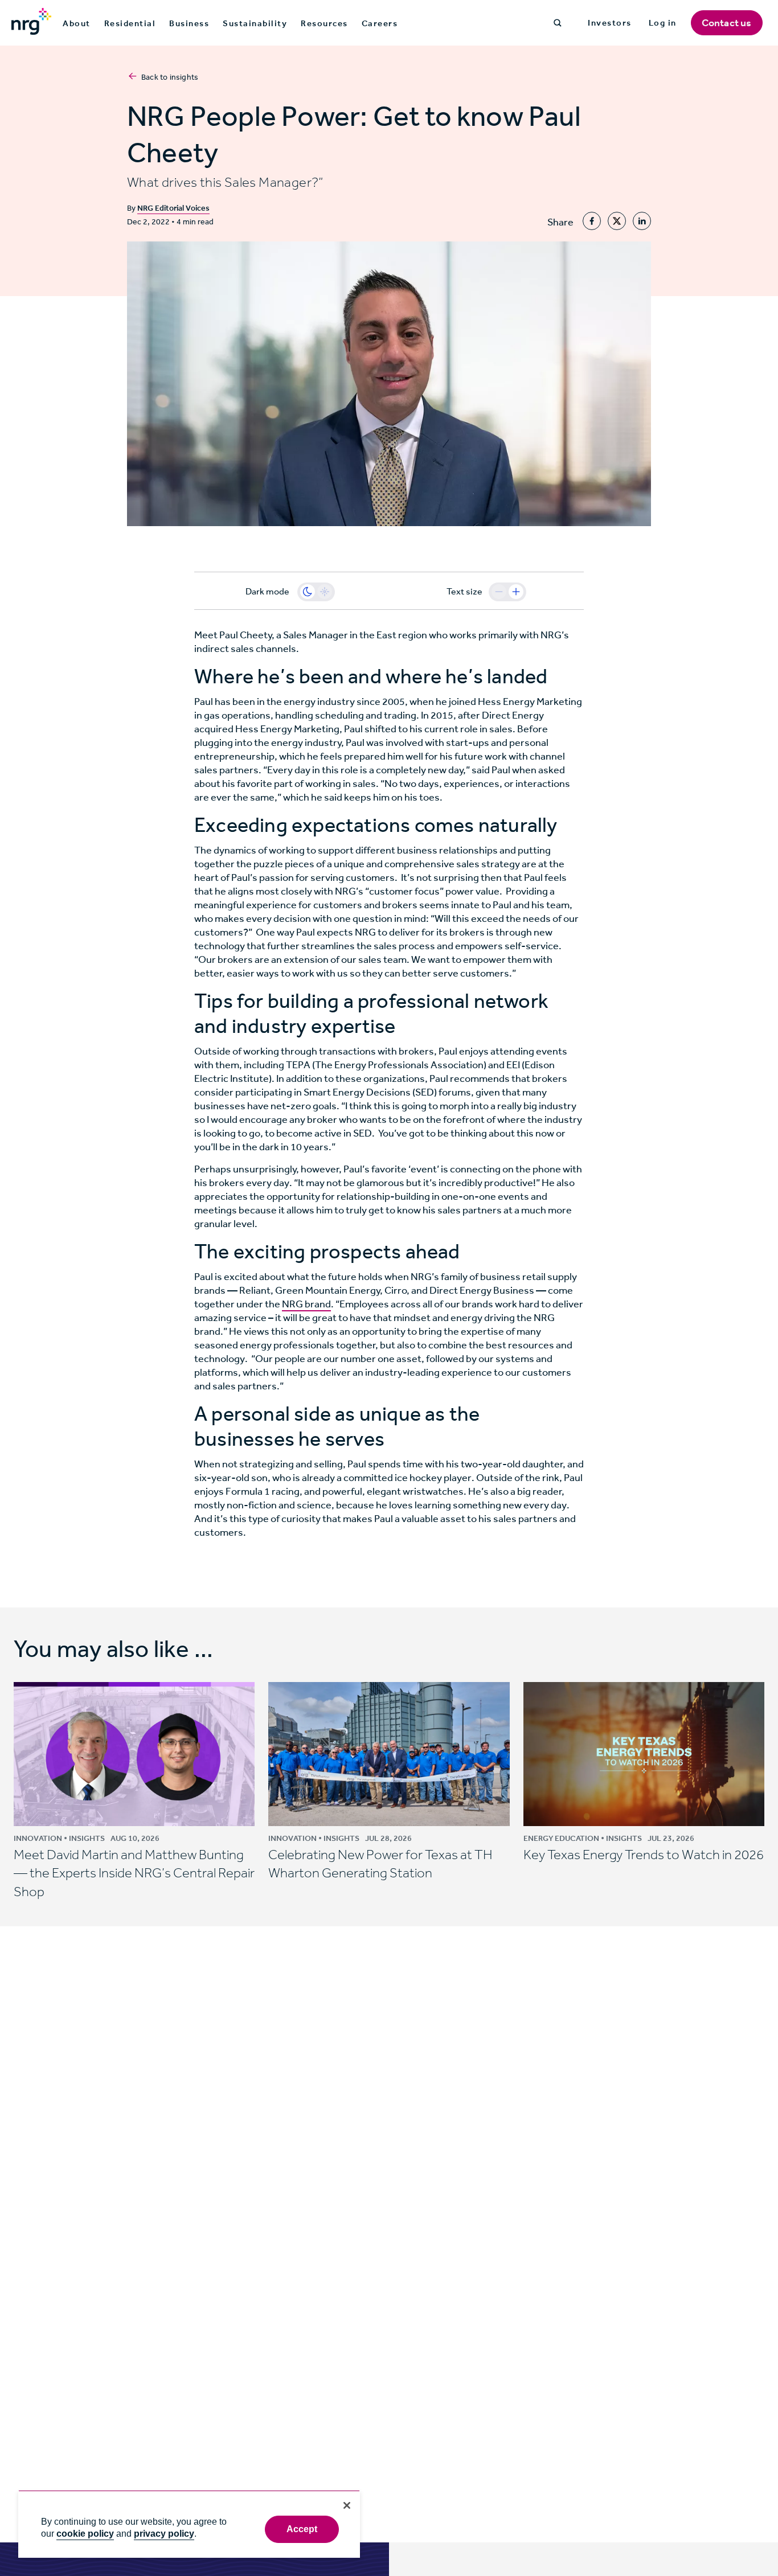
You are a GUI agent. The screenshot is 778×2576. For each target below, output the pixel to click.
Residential (130, 23)
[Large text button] (516, 592)
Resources (324, 23)
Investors (610, 23)
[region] (189, 2524)
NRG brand (306, 1304)
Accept (302, 2529)
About (77, 23)
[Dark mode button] (308, 592)
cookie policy (85, 2534)
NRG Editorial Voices (173, 208)
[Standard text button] (499, 592)
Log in (663, 23)
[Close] (347, 2505)
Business (189, 23)
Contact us (727, 23)
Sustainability (255, 23)
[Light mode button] (325, 592)
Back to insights (170, 77)
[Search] (558, 23)
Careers (380, 23)
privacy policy (164, 2534)
